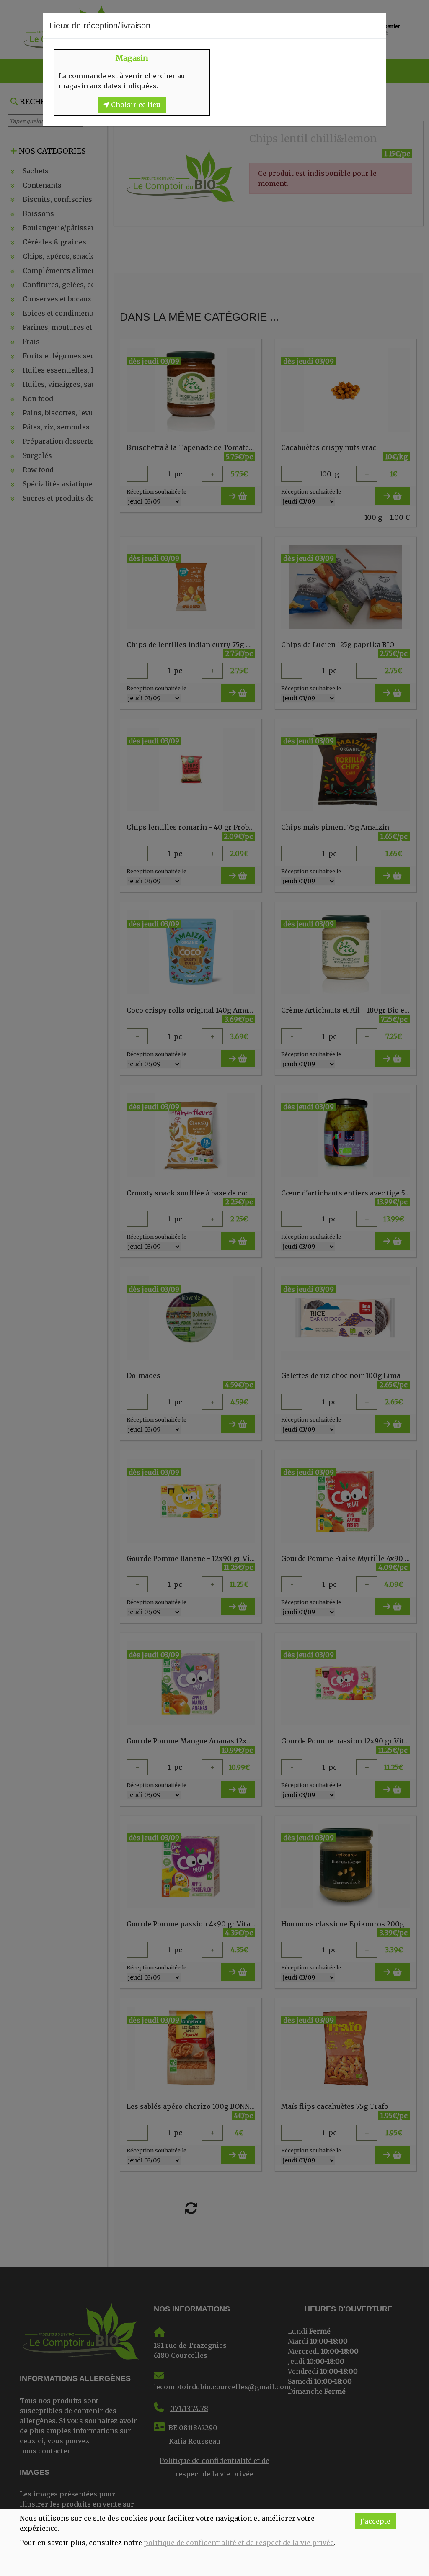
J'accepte (375, 2521)
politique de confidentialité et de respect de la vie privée (239, 2543)
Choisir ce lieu (135, 105)
